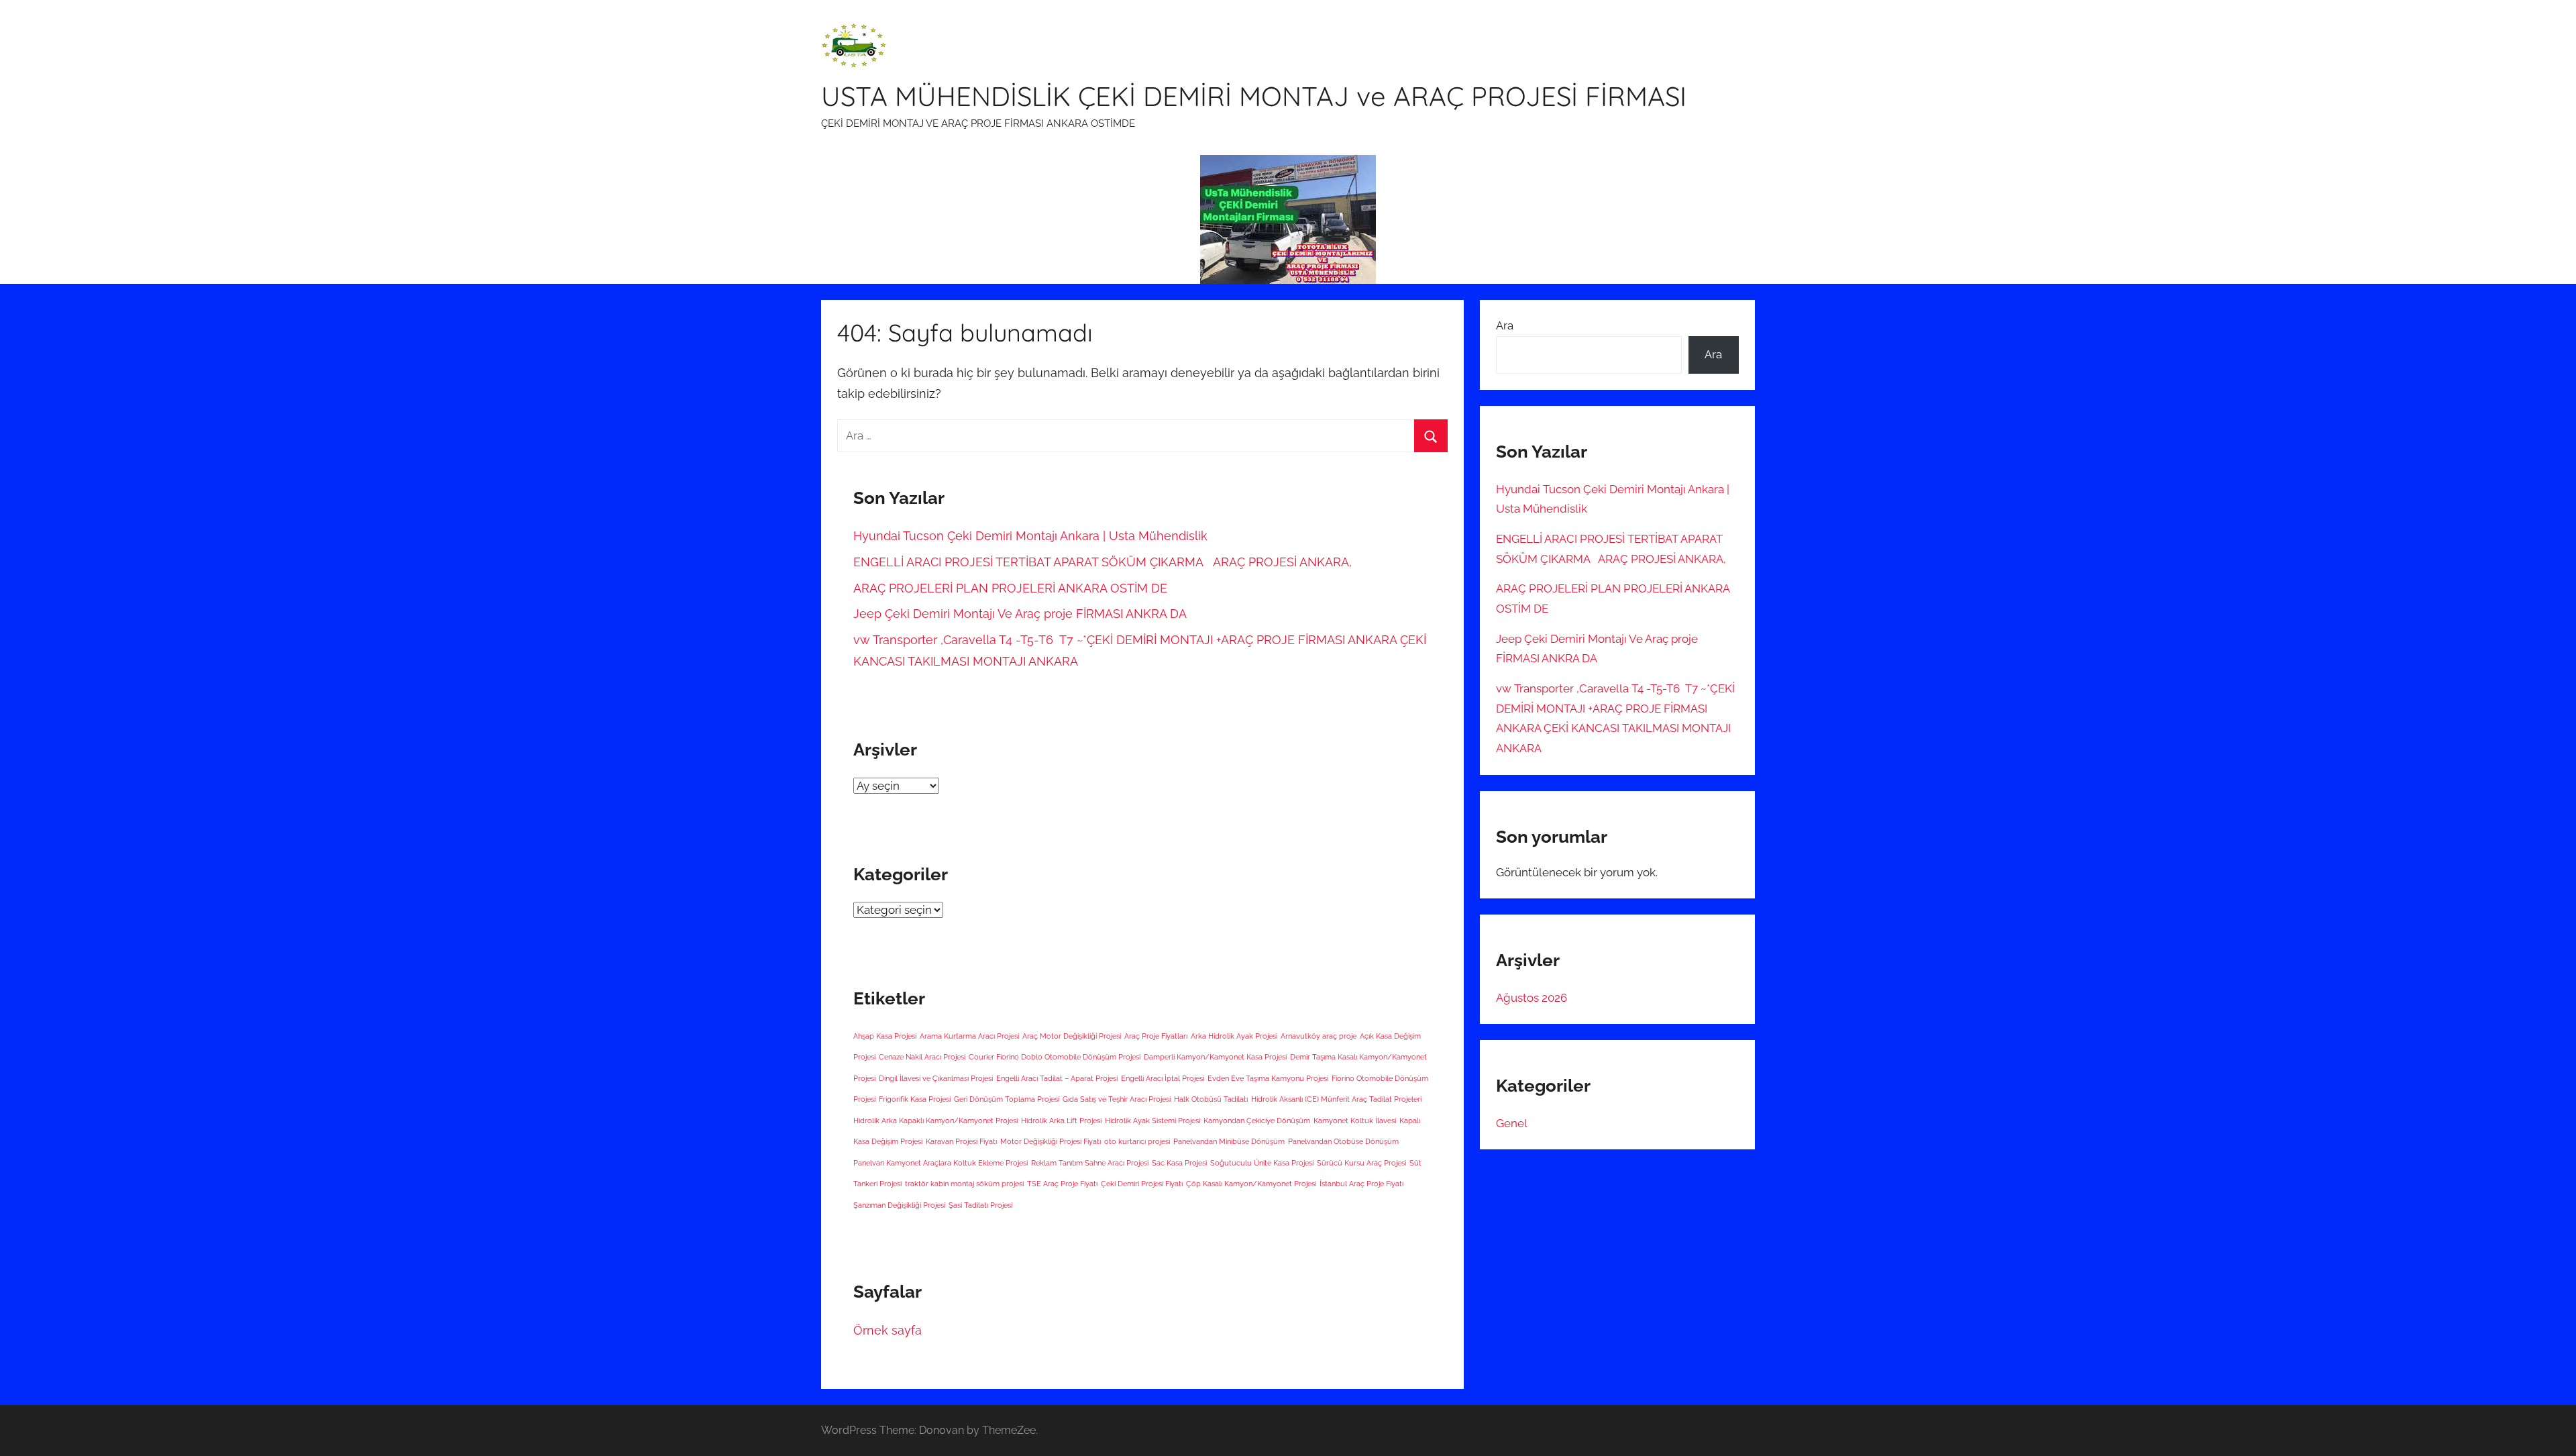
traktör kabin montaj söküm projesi (964, 1184)
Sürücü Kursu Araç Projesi (1361, 1163)
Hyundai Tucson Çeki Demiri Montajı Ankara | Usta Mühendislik (1030, 536)
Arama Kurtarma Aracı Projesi (969, 1036)
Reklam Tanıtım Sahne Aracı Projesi (1090, 1163)
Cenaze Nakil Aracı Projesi (922, 1057)
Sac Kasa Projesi (1179, 1163)
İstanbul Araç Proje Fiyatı (1361, 1184)
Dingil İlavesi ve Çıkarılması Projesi (936, 1078)
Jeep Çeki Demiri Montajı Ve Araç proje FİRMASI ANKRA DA (1020, 614)
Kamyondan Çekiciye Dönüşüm (1257, 1121)
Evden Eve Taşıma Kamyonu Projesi (1268, 1078)
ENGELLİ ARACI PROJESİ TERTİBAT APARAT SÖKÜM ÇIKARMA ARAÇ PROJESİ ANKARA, (1103, 562)
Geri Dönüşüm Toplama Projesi (1007, 1099)
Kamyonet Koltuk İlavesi (1355, 1121)
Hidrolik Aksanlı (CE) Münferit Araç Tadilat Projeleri (1336, 1099)
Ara (1505, 325)
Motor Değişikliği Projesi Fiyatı (1051, 1141)
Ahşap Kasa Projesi (885, 1036)
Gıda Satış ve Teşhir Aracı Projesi (1117, 1099)
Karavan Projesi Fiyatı (961, 1141)
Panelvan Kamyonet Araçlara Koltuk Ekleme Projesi (941, 1163)
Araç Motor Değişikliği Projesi (1072, 1036)
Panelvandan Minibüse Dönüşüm (1229, 1141)
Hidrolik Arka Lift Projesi (1061, 1121)
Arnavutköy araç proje (1319, 1036)
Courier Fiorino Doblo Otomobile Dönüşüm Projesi (1055, 1057)
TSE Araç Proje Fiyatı (1062, 1184)
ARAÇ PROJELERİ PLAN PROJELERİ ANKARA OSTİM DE (1010, 588)
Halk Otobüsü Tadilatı (1211, 1099)
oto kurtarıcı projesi (1137, 1141)
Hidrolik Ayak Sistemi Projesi (1152, 1121)
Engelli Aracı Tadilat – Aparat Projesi (1057, 1078)
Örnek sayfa (888, 1330)
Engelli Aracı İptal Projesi (1163, 1078)
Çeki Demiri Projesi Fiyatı (1142, 1184)
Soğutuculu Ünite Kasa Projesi (1262, 1163)
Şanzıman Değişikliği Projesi (899, 1205)
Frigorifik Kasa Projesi (915, 1099)
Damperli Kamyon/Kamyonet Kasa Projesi (1215, 1057)
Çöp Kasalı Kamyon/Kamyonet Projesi (1251, 1184)
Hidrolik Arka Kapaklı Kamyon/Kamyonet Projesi (935, 1121)
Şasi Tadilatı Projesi (980, 1205)
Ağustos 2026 (1532, 998)
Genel (1512, 1123)
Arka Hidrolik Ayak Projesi (1234, 1036)
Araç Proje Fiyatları (1156, 1036)
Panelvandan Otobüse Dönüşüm (1343, 1141)
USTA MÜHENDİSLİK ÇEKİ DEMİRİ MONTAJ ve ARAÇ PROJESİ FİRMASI (1254, 96)
